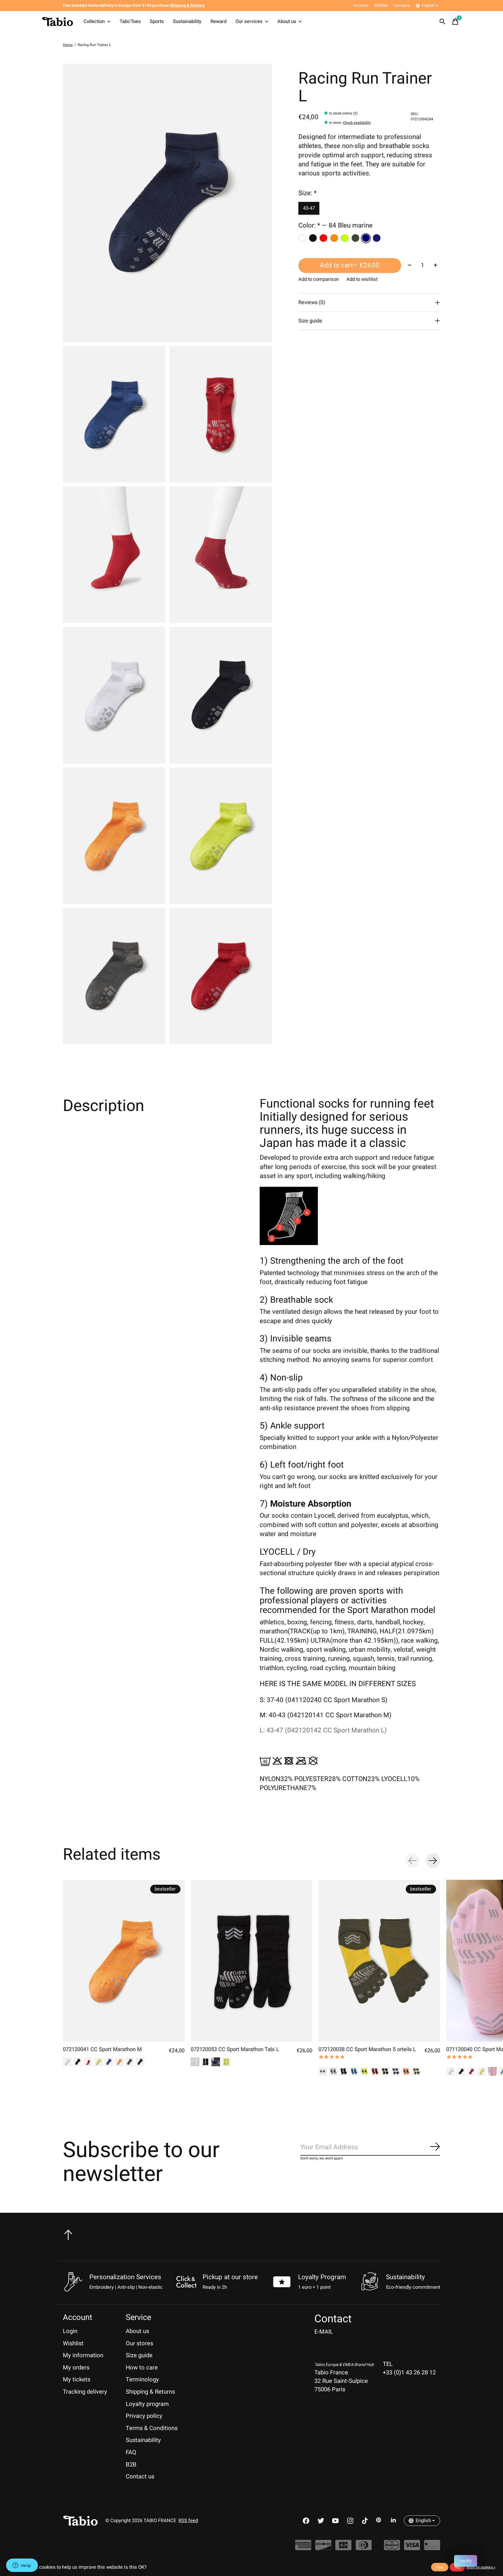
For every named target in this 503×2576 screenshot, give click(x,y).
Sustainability (187, 22)
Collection (94, 22)
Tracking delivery (85, 2392)
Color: (335, 226)
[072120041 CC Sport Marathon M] (124, 1961)
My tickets (77, 2380)
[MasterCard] (392, 2548)
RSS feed (188, 2521)
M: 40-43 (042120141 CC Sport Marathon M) (326, 1715)
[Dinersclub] (364, 2548)
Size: (308, 193)
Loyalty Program (322, 2277)
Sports (157, 22)
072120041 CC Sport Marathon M (102, 2049)
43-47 (309, 208)
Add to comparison (319, 279)
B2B (131, 2465)
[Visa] (412, 2548)
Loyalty (466, 2561)
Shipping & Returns (150, 2392)
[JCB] (343, 2548)
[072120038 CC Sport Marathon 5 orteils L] (379, 1961)
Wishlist (73, 2343)
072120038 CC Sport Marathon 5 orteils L (367, 2049)
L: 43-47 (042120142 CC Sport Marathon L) (323, 1730)
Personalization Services (125, 2277)
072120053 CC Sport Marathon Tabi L (235, 2049)
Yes (440, 2567)
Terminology (142, 2380)
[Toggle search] (442, 22)
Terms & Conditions (152, 2428)
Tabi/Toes (130, 22)
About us (287, 22)
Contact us (140, 2477)
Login (70, 2331)
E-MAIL (324, 2332)
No (457, 2567)
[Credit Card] (432, 2548)
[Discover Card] (323, 2548)
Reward (218, 22)
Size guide (139, 2355)
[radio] (302, 238)
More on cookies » (481, 2567)
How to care (142, 2368)
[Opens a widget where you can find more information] (22, 2566)
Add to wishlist (362, 279)
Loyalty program (147, 2404)
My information (83, 2355)
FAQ (131, 2452)
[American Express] (303, 2548)
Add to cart (350, 266)
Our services (249, 22)
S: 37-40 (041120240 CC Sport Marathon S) (324, 1700)
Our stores (139, 2343)
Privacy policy (144, 2416)
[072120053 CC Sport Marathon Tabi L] (251, 1961)
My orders (76, 2368)
